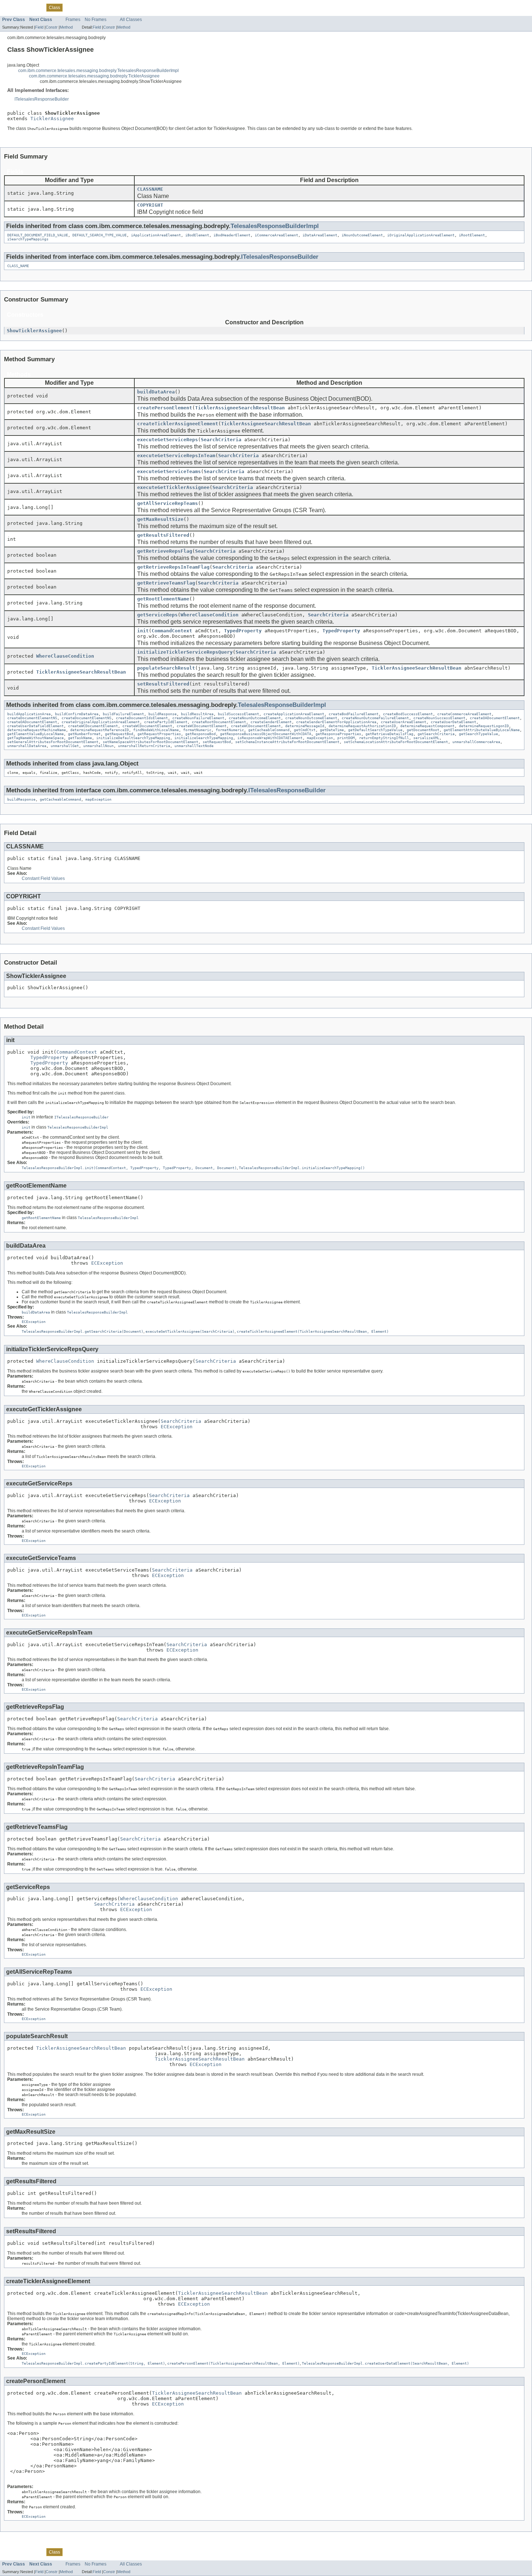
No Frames (96, 20)
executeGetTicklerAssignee (173, 487)
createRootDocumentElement (219, 722)
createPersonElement (165, 408)
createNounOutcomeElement (255, 718)
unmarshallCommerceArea (476, 742)
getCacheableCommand (269, 730)
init (143, 631)
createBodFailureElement (354, 714)
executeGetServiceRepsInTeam (176, 456)
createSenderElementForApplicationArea (336, 722)
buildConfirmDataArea (77, 714)
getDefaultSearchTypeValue (375, 730)
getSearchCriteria (436, 734)
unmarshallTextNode (194, 746)
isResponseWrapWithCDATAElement (270, 738)
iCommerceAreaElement (276, 235)
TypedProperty (243, 631)
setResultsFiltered (163, 684)
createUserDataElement (453, 722)
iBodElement (197, 235)
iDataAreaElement (320, 235)
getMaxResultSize (160, 519)
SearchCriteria (221, 440)
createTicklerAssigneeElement (178, 424)
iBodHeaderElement (232, 235)
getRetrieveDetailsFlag (389, 734)
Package (34, 7)
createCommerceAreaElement (464, 714)
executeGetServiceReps (168, 440)
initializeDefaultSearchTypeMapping (133, 738)
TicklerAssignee (52, 119)
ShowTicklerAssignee (34, 331)
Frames (73, 20)
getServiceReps (157, 615)
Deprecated (92, 7)
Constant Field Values (43, 878)
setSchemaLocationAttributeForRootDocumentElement (396, 742)
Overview (11, 7)
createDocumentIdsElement (142, 718)
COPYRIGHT (150, 205)
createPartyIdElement (166, 722)
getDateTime (332, 730)
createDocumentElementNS (32, 718)
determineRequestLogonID (484, 726)
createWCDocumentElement (93, 726)
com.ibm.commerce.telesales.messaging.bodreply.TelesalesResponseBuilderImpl (98, 71)
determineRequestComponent (427, 726)
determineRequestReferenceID (100, 730)
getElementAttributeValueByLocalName (482, 730)
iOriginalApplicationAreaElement (421, 235)
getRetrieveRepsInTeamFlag (173, 567)
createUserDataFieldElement (35, 726)
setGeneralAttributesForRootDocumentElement (53, 742)
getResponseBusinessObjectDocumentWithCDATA (266, 734)
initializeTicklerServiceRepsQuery (185, 652)
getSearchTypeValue (478, 734)
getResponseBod (200, 734)
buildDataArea (156, 392)
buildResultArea (197, 714)
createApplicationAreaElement (294, 714)
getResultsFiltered (163, 535)
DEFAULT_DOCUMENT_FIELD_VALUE (38, 235)
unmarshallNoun (98, 746)
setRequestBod (217, 742)
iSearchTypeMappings (28, 239)
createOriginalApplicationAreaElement (101, 722)
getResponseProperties (338, 734)
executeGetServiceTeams (169, 471)
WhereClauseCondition (210, 615)
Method (66, 27)
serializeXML (426, 738)
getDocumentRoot (423, 730)
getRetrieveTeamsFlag (166, 583)
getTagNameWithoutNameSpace (35, 738)
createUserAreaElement (404, 722)
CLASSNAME (150, 189)
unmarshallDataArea (27, 746)
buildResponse (162, 714)
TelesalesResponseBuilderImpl (275, 226)
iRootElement (472, 235)
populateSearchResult (166, 668)
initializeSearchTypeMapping (204, 738)
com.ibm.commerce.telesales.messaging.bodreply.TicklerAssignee (94, 76)
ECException (107, 1263)
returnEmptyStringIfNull (384, 738)
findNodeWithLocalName (156, 730)
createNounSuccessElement (439, 718)
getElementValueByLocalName (35, 734)
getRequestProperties (159, 734)
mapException (320, 738)
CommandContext (172, 631)
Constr (52, 27)
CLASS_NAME (18, 266)
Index (113, 7)
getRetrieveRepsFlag (165, 551)
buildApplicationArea (29, 714)
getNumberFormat (84, 734)
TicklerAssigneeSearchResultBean (240, 408)
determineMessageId (305, 726)
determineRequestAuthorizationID (362, 726)
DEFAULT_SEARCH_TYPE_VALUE (100, 235)
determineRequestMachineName (37, 730)
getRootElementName (163, 599)
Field (39, 27)
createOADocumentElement (495, 718)
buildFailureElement (123, 714)
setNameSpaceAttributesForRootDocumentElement (151, 742)
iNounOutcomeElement (362, 235)
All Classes (131, 20)
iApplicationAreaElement (156, 235)
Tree (71, 7)
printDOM (346, 738)
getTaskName (80, 738)
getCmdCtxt (305, 730)
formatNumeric (197, 730)
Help (127, 7)
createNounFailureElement (198, 718)
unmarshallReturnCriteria (144, 746)
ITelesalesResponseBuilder (42, 99)
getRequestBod (119, 734)
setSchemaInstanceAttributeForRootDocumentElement (287, 742)
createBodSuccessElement (408, 714)
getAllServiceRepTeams (168, 503)
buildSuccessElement (238, 714)
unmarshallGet (65, 746)
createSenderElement (271, 722)
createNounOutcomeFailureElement (375, 718)
